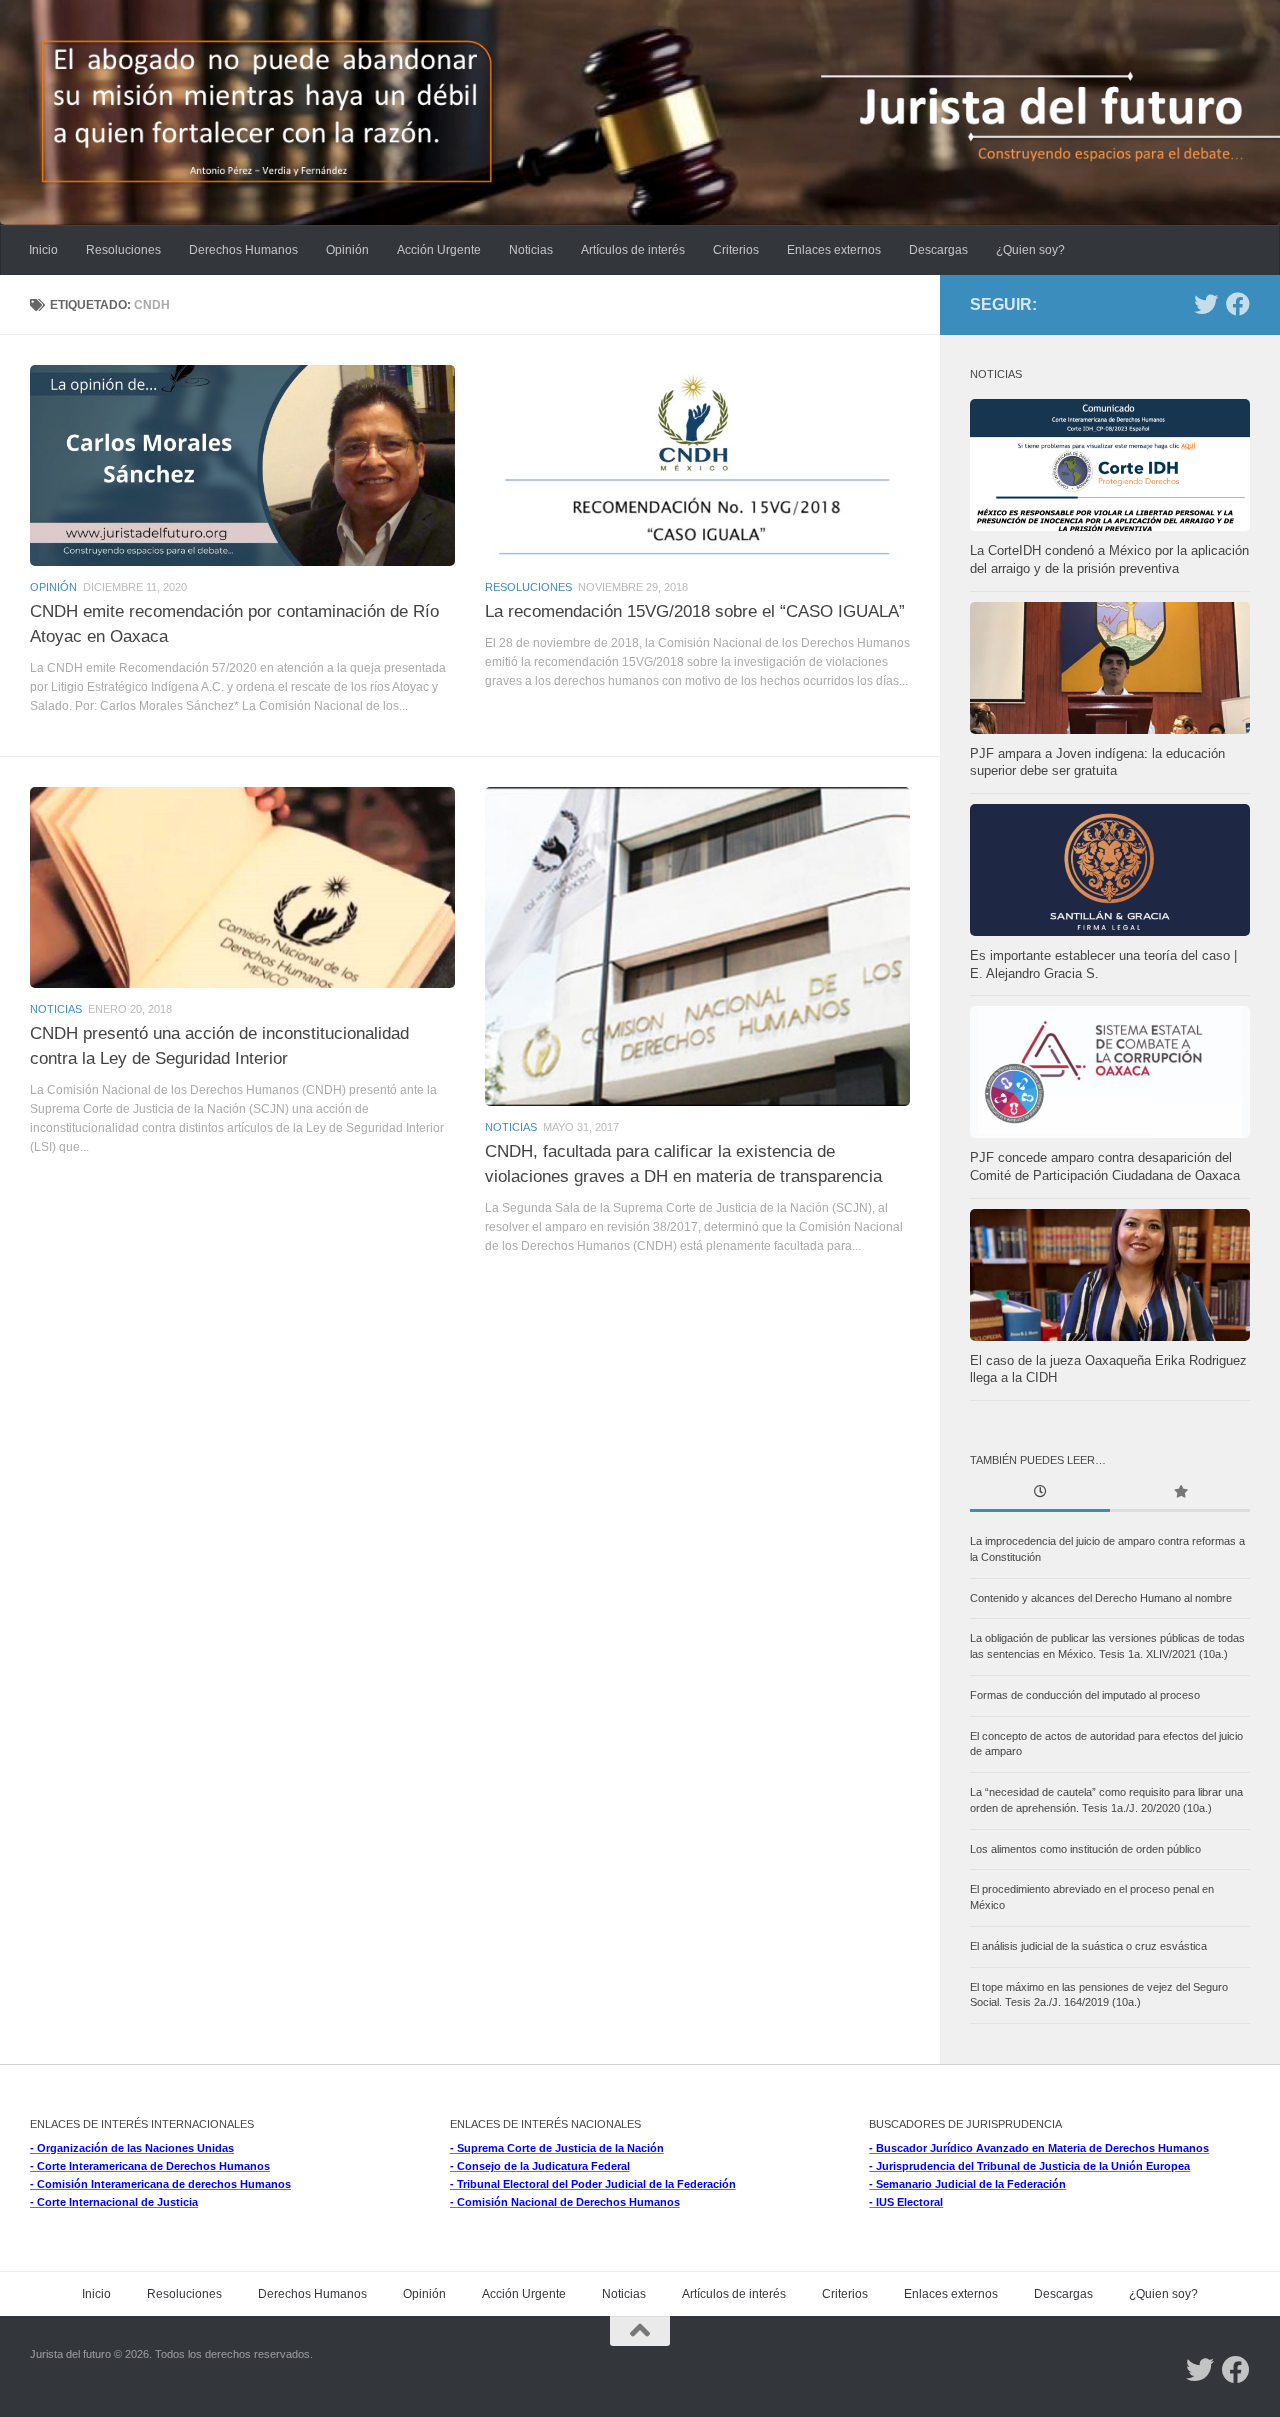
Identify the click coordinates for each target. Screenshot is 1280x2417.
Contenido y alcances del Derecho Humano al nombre (1101, 1598)
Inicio (43, 250)
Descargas (938, 250)
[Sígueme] (1206, 304)
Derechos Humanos (243, 250)
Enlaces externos (834, 250)
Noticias (531, 250)
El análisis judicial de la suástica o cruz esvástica (1088, 1946)
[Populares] (1180, 1493)
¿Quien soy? (1030, 250)
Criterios (736, 250)
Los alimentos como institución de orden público (1085, 1849)
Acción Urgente (439, 250)
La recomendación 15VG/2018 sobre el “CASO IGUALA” (695, 611)
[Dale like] (1238, 304)
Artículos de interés (633, 250)
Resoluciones (123, 250)
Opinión (347, 250)
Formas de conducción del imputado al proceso (1085, 1695)
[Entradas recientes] (1040, 1493)
